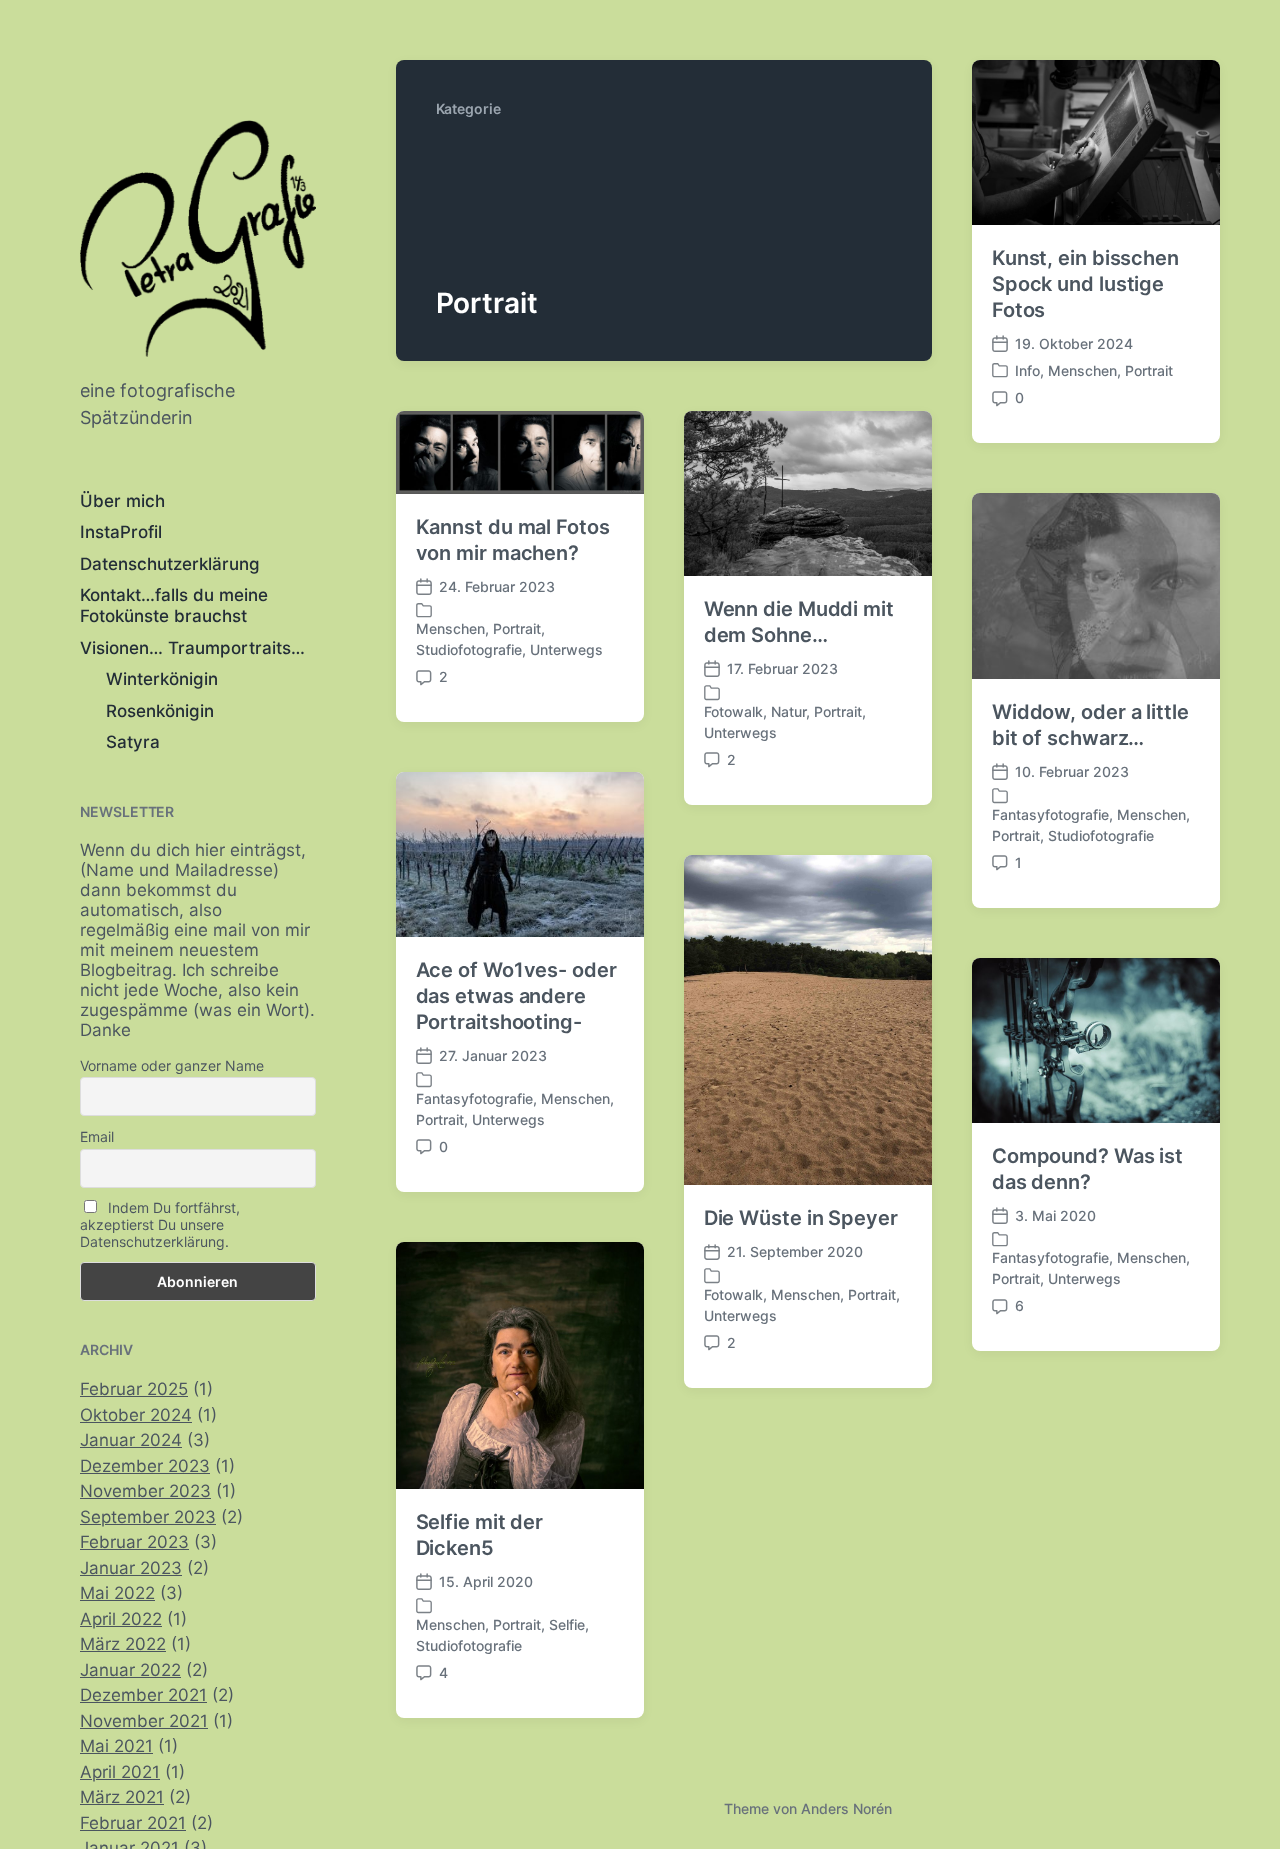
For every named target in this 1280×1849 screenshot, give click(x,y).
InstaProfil (121, 532)
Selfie (567, 1624)
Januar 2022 (130, 1670)
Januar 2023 (131, 1568)
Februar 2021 (133, 1823)
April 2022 (121, 1619)
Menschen (1082, 370)
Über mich (122, 501)
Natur (788, 711)
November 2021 (144, 1721)
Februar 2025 (134, 1389)
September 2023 (148, 1517)
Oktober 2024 (136, 1415)
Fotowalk (733, 711)
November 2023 (145, 1491)
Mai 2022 (117, 1593)
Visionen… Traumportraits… (192, 648)
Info (1027, 370)
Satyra (133, 742)
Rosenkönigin (160, 711)
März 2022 (123, 1644)
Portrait (1149, 370)
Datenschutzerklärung (170, 564)
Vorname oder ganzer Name (172, 1065)
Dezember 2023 (145, 1466)
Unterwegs (566, 649)
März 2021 (122, 1797)
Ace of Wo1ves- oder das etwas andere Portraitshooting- (516, 996)
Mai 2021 (116, 1746)
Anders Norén (846, 1808)
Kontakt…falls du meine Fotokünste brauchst (174, 605)
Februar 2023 (134, 1542)
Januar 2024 (131, 1440)
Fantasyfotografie (1050, 814)
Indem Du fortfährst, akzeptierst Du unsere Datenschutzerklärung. (160, 1224)
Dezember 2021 (143, 1695)
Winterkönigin (162, 679)
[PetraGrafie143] (198, 238)
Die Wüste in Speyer (801, 1218)
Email (97, 1136)
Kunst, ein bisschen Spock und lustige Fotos (1085, 284)
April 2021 (120, 1772)
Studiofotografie (469, 649)
